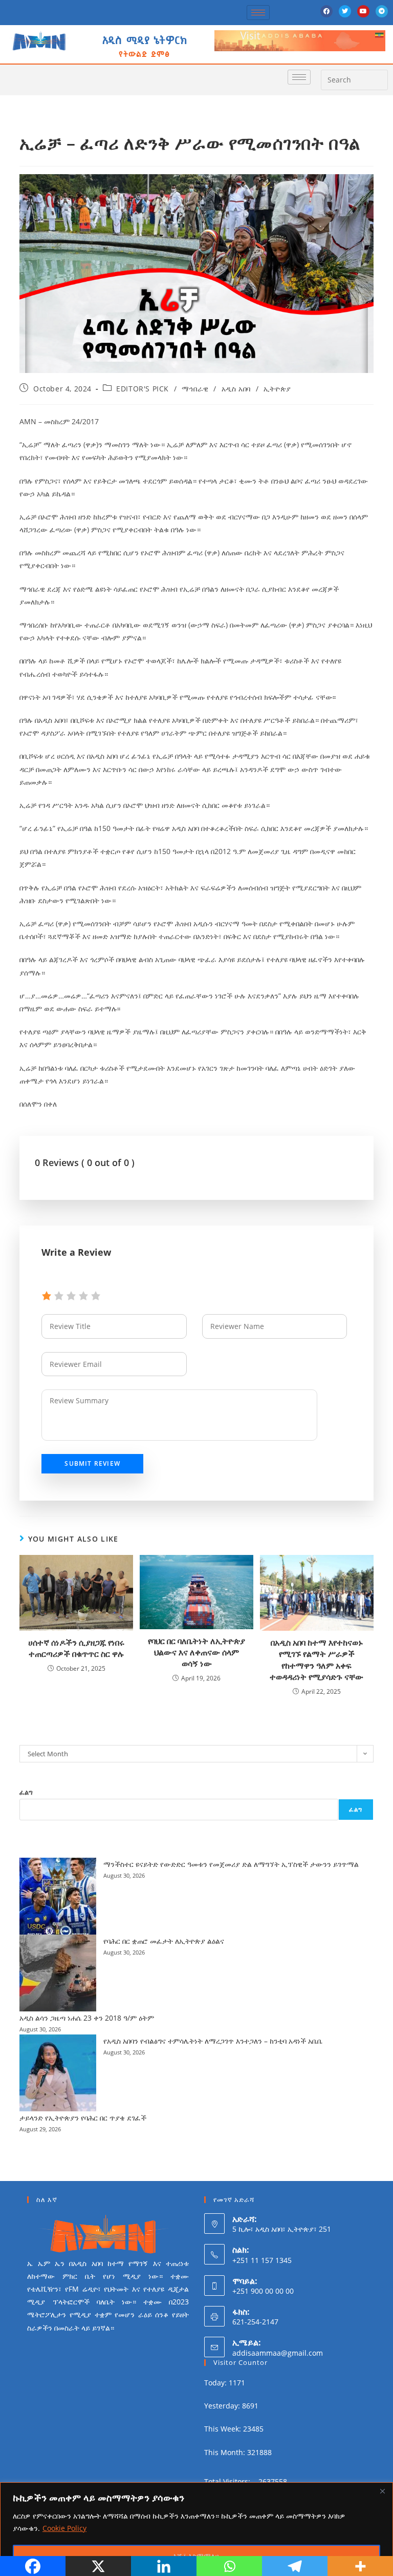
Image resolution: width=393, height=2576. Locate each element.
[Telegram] (382, 11)
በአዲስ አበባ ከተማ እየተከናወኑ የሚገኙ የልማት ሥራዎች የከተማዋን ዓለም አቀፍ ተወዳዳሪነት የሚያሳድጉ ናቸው (316, 1660)
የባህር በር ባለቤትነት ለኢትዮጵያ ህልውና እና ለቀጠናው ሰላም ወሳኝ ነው (196, 1653)
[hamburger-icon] (258, 13)
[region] (196, 2529)
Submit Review (92, 1463)
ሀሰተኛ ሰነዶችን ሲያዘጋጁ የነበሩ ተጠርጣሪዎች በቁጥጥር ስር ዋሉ (76, 1648)
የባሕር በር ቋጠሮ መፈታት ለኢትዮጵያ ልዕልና (164, 1941)
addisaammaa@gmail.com (278, 2353)
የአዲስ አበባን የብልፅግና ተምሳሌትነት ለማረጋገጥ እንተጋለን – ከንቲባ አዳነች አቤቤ (213, 2041)
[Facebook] (326, 11)
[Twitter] (345, 11)
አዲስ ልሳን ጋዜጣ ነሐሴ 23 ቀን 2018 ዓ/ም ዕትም (87, 2018)
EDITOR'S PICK (143, 389)
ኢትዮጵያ (277, 389)
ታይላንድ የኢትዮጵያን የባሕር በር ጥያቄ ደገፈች (83, 2118)
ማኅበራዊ (195, 389)
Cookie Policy (64, 2528)
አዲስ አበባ (236, 389)
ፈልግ (26, 1792)
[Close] (382, 2491)
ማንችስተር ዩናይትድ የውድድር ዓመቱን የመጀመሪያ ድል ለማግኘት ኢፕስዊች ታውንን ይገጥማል (231, 1864)
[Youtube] (363, 11)
